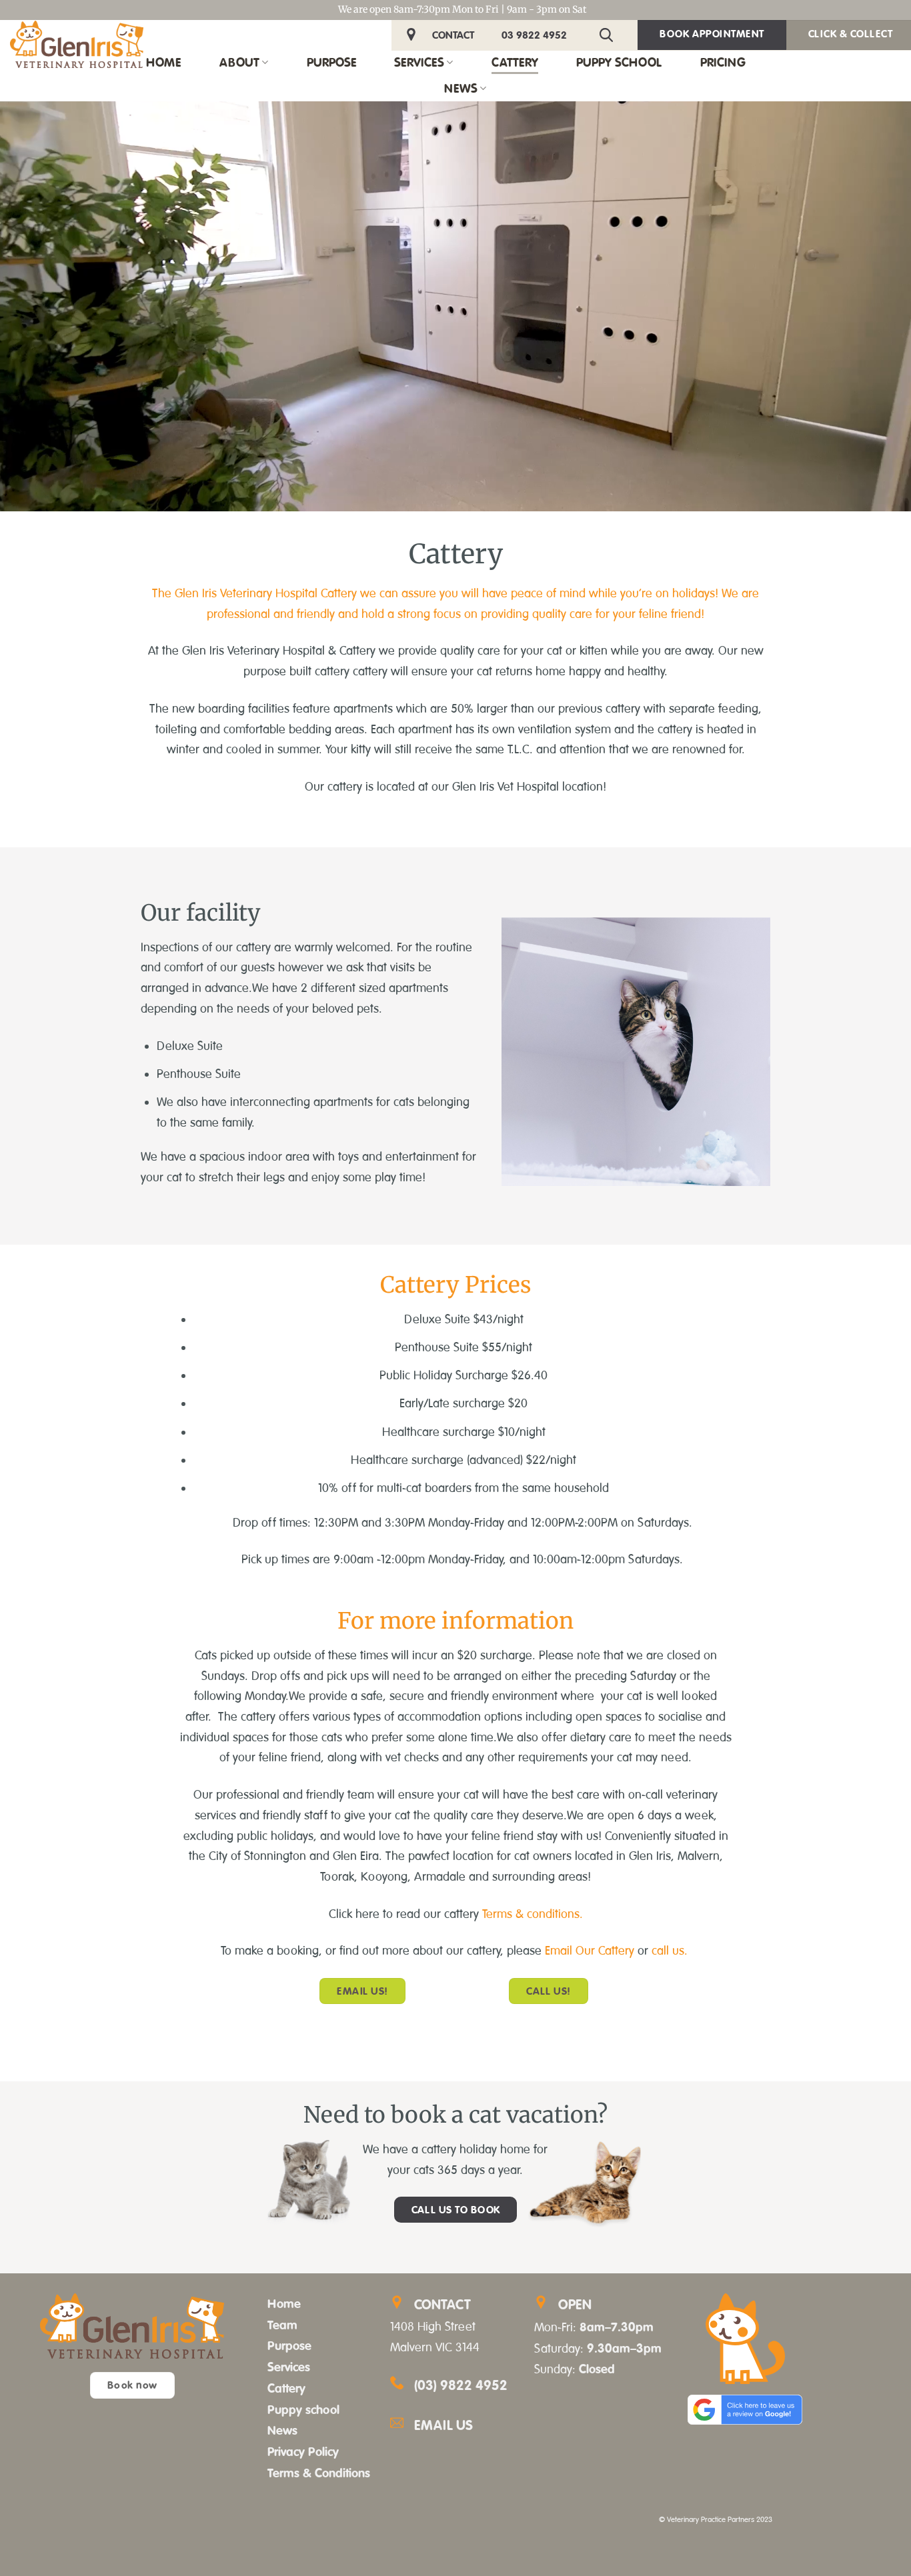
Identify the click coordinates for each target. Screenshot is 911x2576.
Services (419, 62)
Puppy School (619, 62)
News (461, 88)
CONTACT (453, 35)
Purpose (331, 62)
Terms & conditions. (531, 1914)
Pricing (723, 62)
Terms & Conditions (319, 2473)
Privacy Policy (303, 2451)
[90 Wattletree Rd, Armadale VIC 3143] (413, 35)
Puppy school (303, 2409)
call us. (671, 1951)
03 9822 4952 (534, 35)
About (239, 62)
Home (163, 62)
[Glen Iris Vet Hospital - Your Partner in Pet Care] (77, 44)
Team (282, 2325)
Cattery (515, 62)
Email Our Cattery (591, 1951)
